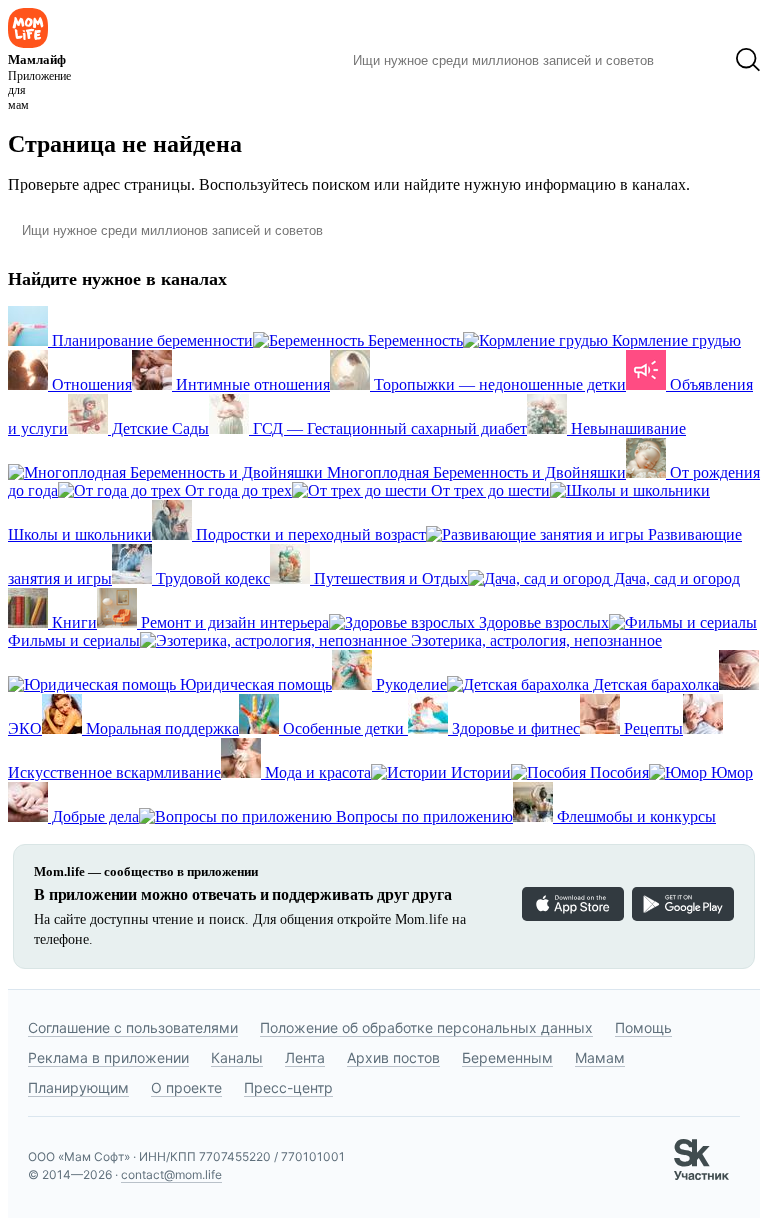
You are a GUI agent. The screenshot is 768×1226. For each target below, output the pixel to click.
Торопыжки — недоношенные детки (498, 384)
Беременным (507, 1057)
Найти (694, 60)
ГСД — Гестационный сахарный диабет (388, 428)
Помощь (643, 1027)
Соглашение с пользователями (133, 1027)
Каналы (237, 1057)
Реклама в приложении (108, 1057)
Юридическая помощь (254, 684)
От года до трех (236, 490)
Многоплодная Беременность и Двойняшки (474, 472)
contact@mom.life (171, 1174)
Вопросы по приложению (422, 816)
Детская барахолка (654, 684)
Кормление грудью (674, 340)
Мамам (600, 1057)
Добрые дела (93, 816)
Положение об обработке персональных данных (426, 1027)
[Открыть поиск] (748, 60)
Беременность (413, 340)
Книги (72, 622)
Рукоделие (409, 684)
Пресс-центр (288, 1087)
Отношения (90, 384)
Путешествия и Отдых (389, 578)
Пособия (617, 772)
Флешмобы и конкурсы (634, 816)
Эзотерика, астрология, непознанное (534, 640)
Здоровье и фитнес (514, 728)
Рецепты (651, 728)
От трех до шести (488, 490)
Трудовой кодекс (211, 578)
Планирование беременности (150, 340)
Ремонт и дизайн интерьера (233, 622)
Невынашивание (626, 428)
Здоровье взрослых (542, 622)
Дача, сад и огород (675, 578)
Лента (305, 1057)
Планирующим (78, 1087)
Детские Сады (158, 428)
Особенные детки (343, 728)
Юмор (730, 772)
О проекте (186, 1087)
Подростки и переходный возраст (309, 534)
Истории (479, 772)
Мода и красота (316, 772)
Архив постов (393, 1057)
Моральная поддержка (160, 728)
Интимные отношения (251, 384)
